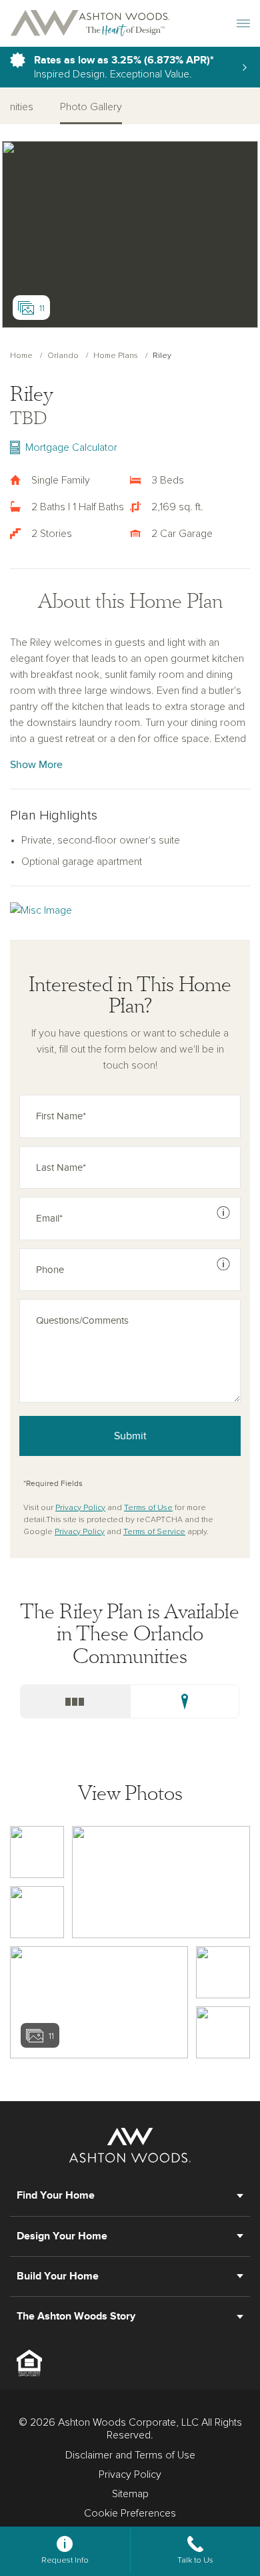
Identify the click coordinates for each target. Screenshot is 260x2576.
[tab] (75, 1701)
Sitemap (130, 2494)
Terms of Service (154, 1532)
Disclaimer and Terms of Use (130, 2455)
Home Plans (116, 356)
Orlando (63, 356)
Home (21, 356)
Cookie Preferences (130, 2513)
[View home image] (37, 1852)
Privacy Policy (80, 1508)
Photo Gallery (91, 107)
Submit (130, 1436)
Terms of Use (148, 1508)
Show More (36, 765)
